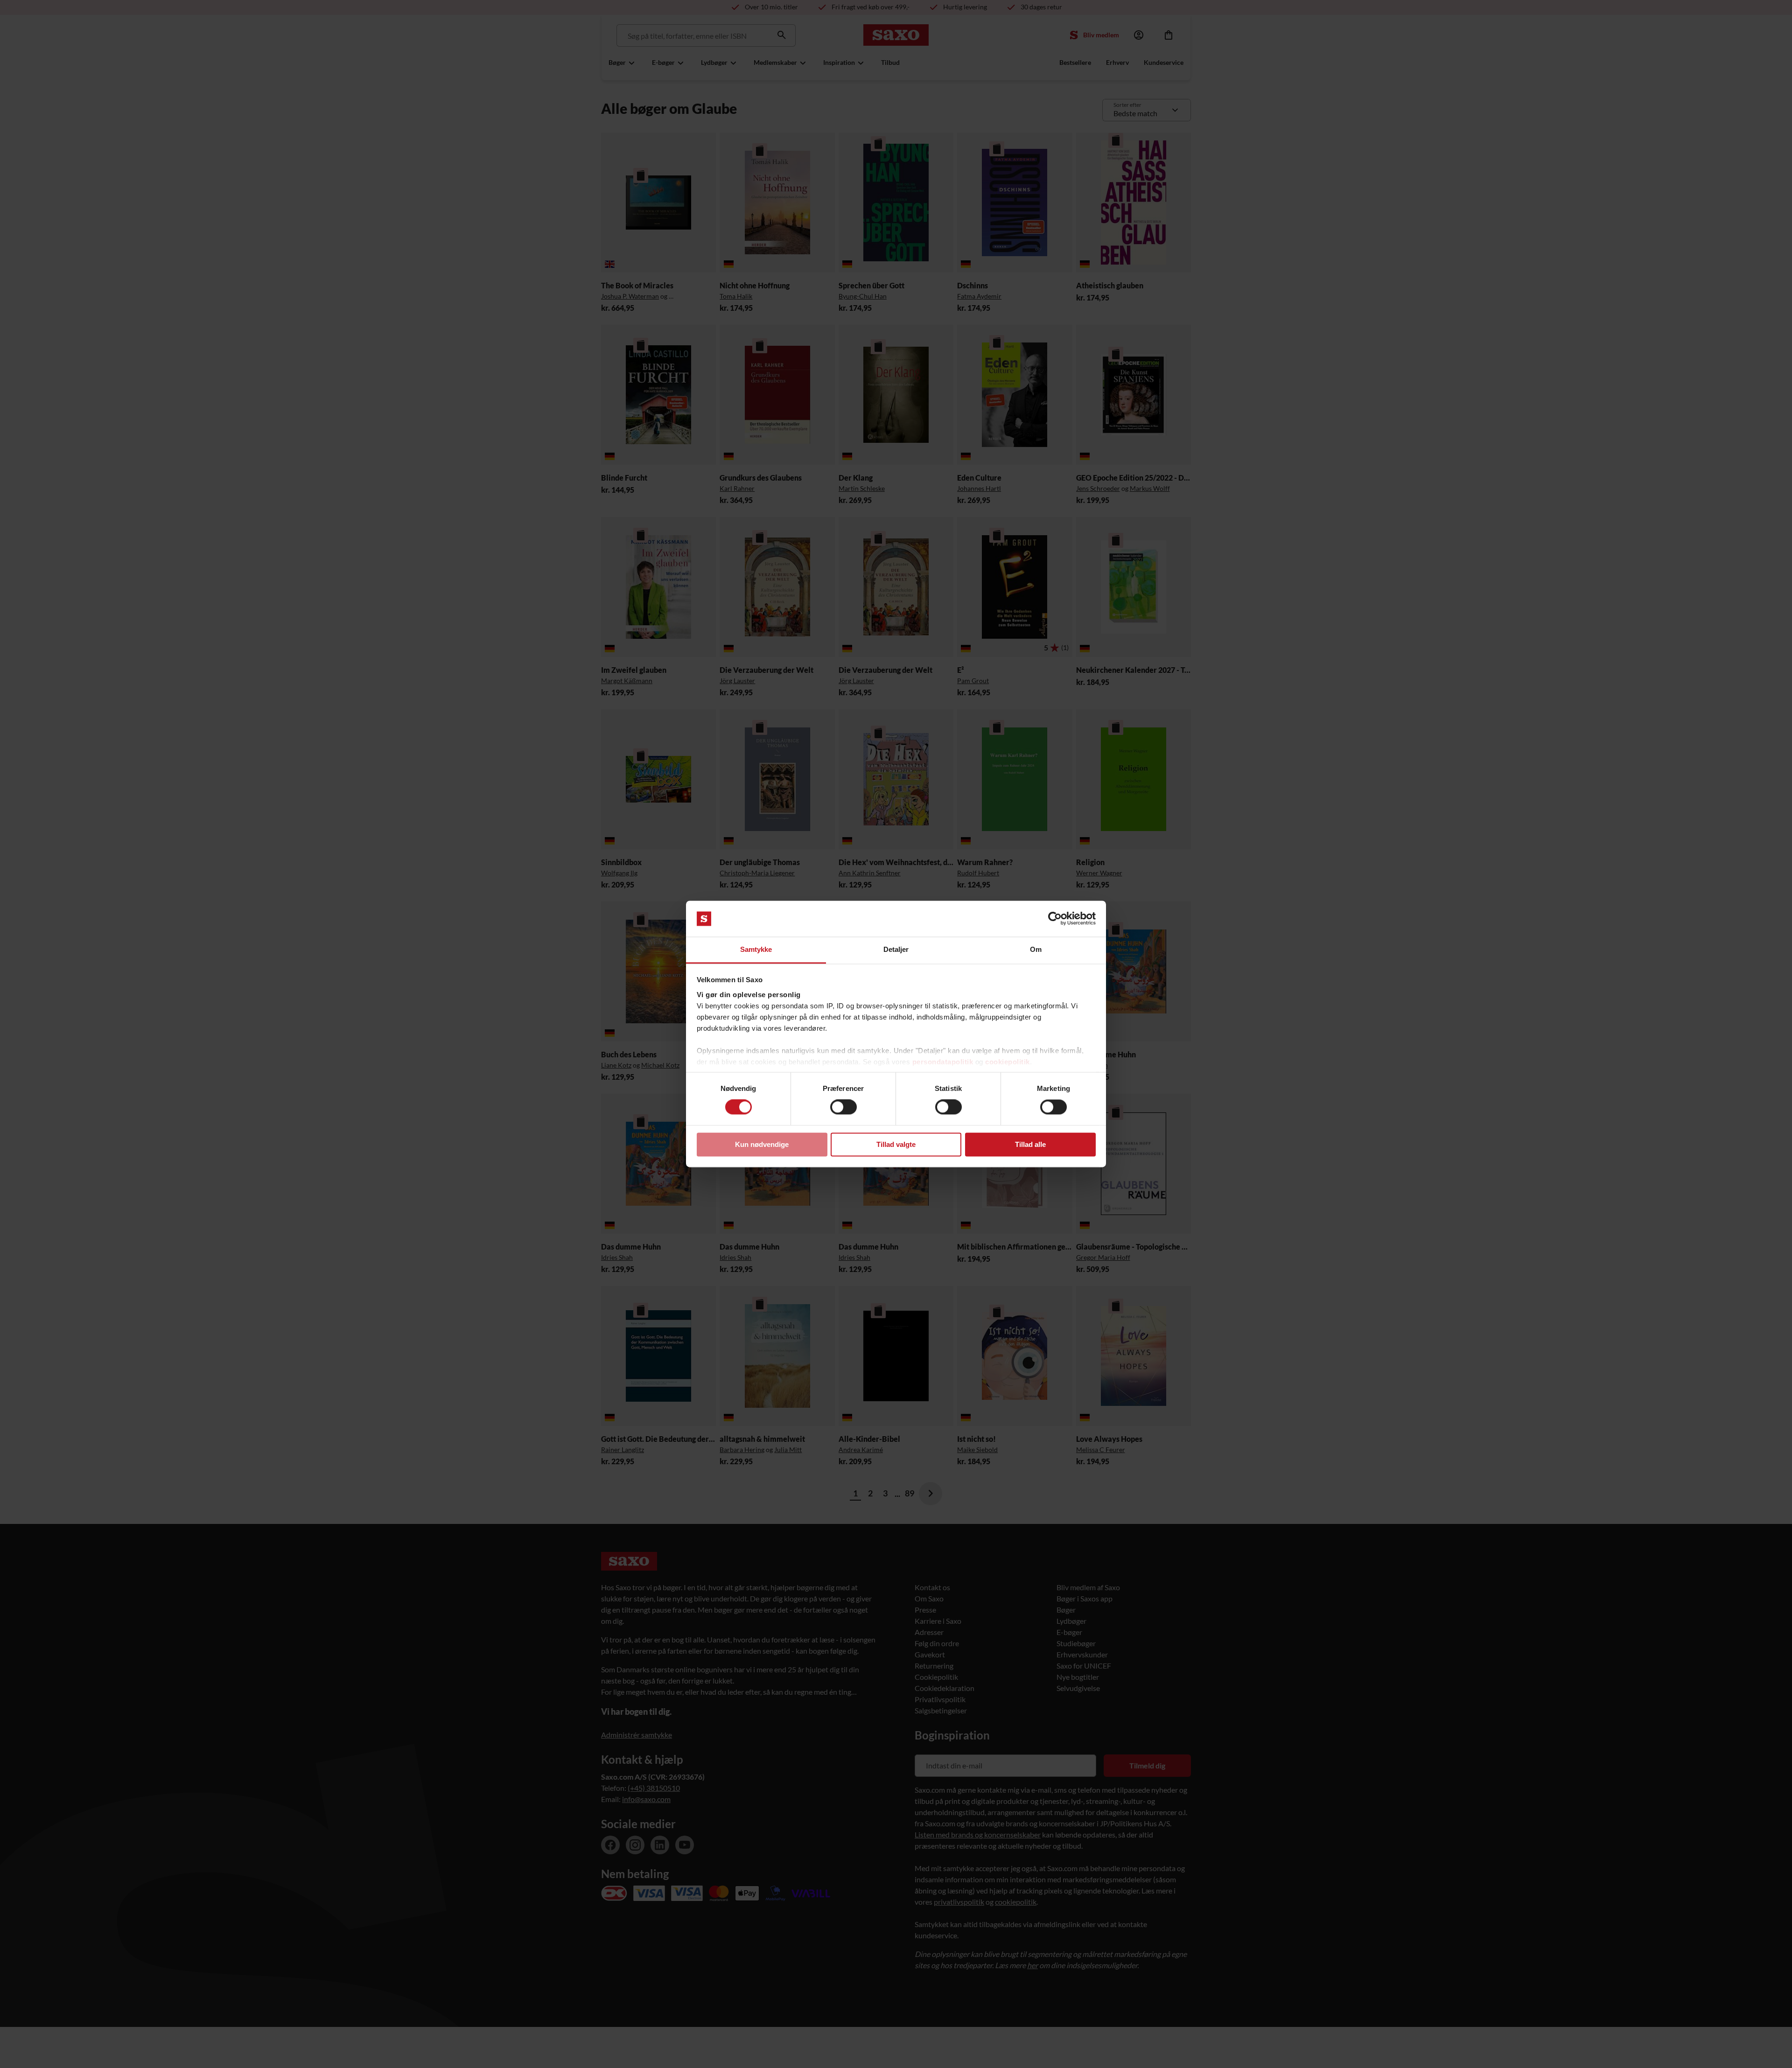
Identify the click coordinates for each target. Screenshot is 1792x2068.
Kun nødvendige (762, 1144)
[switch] (843, 1107)
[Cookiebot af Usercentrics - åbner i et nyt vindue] (1055, 919)
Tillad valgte (896, 1144)
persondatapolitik (943, 1062)
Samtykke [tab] (756, 949)
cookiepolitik (1008, 1062)
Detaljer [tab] (896, 949)
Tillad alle (1030, 1144)
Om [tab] (1036, 949)
